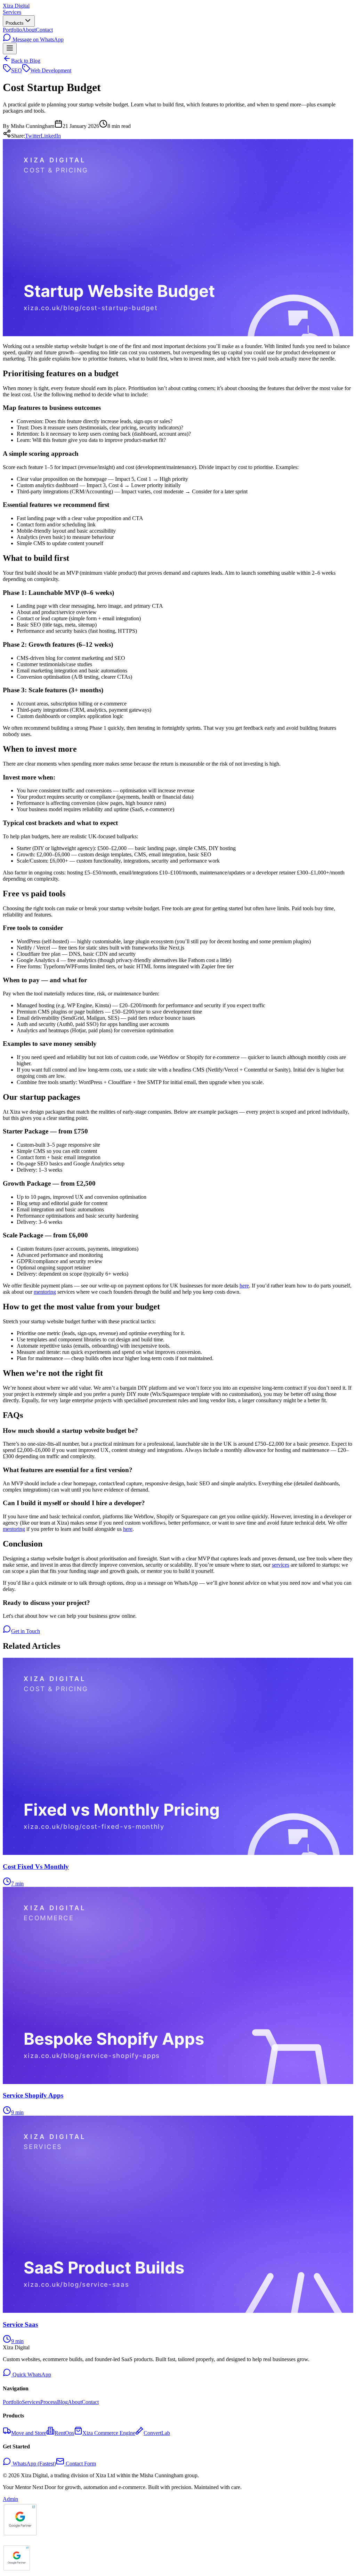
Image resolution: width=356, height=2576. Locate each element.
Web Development (51, 70)
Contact (44, 30)
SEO (17, 70)
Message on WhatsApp (37, 39)
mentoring (45, 1292)
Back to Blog (26, 61)
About (29, 30)
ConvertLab (157, 2433)
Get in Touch (26, 1631)
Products (15, 23)
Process (49, 2402)
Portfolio (12, 30)
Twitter (33, 136)
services (281, 1565)
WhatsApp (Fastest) (34, 2464)
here (244, 1286)
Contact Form (80, 2464)
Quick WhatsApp (31, 2375)
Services (12, 12)
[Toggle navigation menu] (10, 49)
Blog (62, 2402)
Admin (10, 2499)
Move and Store (29, 2433)
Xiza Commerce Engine (109, 2433)
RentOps (64, 2433)
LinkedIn (51, 136)
